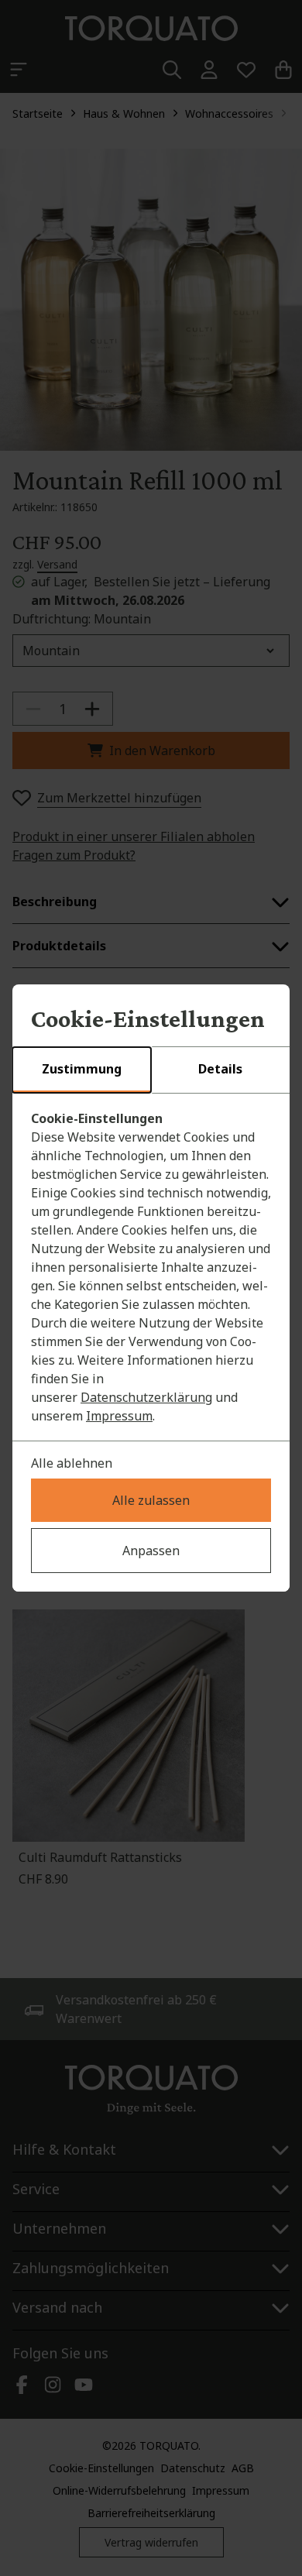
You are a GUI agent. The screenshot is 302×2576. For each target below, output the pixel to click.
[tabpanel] (151, 1267)
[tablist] (151, 1070)
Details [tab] (220, 1069)
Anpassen (151, 1551)
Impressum (119, 1416)
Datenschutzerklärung (146, 1397)
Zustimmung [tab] (82, 1069)
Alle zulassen (151, 1500)
